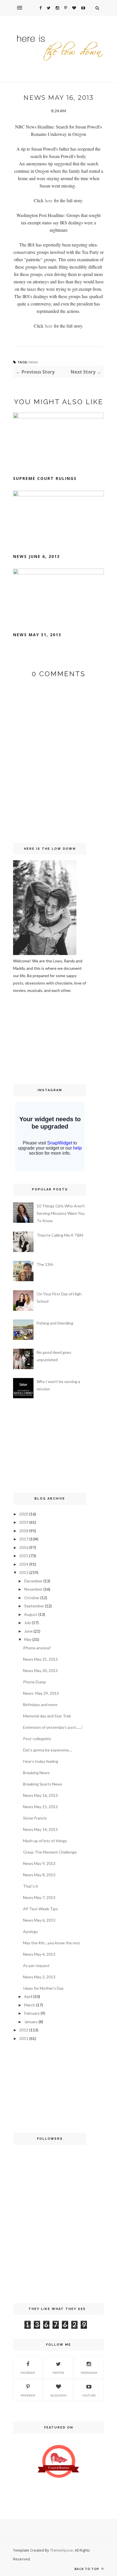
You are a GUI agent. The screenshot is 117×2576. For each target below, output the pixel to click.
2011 (24, 2038)
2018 (24, 1531)
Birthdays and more (40, 1705)
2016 (24, 1547)
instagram (89, 2373)
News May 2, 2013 (39, 1977)
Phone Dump (35, 1682)
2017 (24, 1539)
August (31, 1614)
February (32, 2013)
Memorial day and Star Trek (47, 1716)
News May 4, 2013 (39, 1954)
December (33, 1581)
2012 (24, 2030)
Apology (30, 1931)
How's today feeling (41, 1761)
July (28, 1623)
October (32, 1598)
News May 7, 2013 (39, 1897)
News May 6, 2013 (39, 1920)
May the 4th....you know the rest (52, 1943)
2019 (24, 1522)
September (34, 1606)
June (28, 1631)
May (28, 1639)
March (30, 2005)
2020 (24, 1514)
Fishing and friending (55, 1323)
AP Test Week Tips (40, 1909)
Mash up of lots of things (45, 1841)
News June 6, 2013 (36, 556)
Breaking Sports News (43, 1784)
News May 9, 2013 (39, 1863)
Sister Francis (35, 1818)
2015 (24, 1556)
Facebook (28, 2373)
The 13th (45, 1264)
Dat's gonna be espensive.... (48, 1750)
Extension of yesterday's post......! (53, 1727)
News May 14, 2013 (40, 1829)
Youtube (89, 2395)
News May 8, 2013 (39, 1875)
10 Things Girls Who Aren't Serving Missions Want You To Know (61, 1213)
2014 (24, 1564)
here (49, 200)
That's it (31, 1886)
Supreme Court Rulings (45, 478)
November (33, 1589)
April (28, 1996)
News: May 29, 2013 (41, 1693)
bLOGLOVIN (58, 2395)
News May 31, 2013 (37, 635)
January (31, 2022)
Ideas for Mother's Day (43, 1988)
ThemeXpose (61, 2550)
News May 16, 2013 (40, 1795)
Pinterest (28, 2395)
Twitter (58, 2373)
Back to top (87, 2569)
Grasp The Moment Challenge (50, 1852)
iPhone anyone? (37, 1648)
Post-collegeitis (37, 1739)
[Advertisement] (30, 1038)
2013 (24, 1572)
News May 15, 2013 (40, 1807)
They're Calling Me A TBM (60, 1235)
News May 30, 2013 (40, 1670)
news (33, 362)
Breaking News (36, 1773)
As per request (36, 1965)
